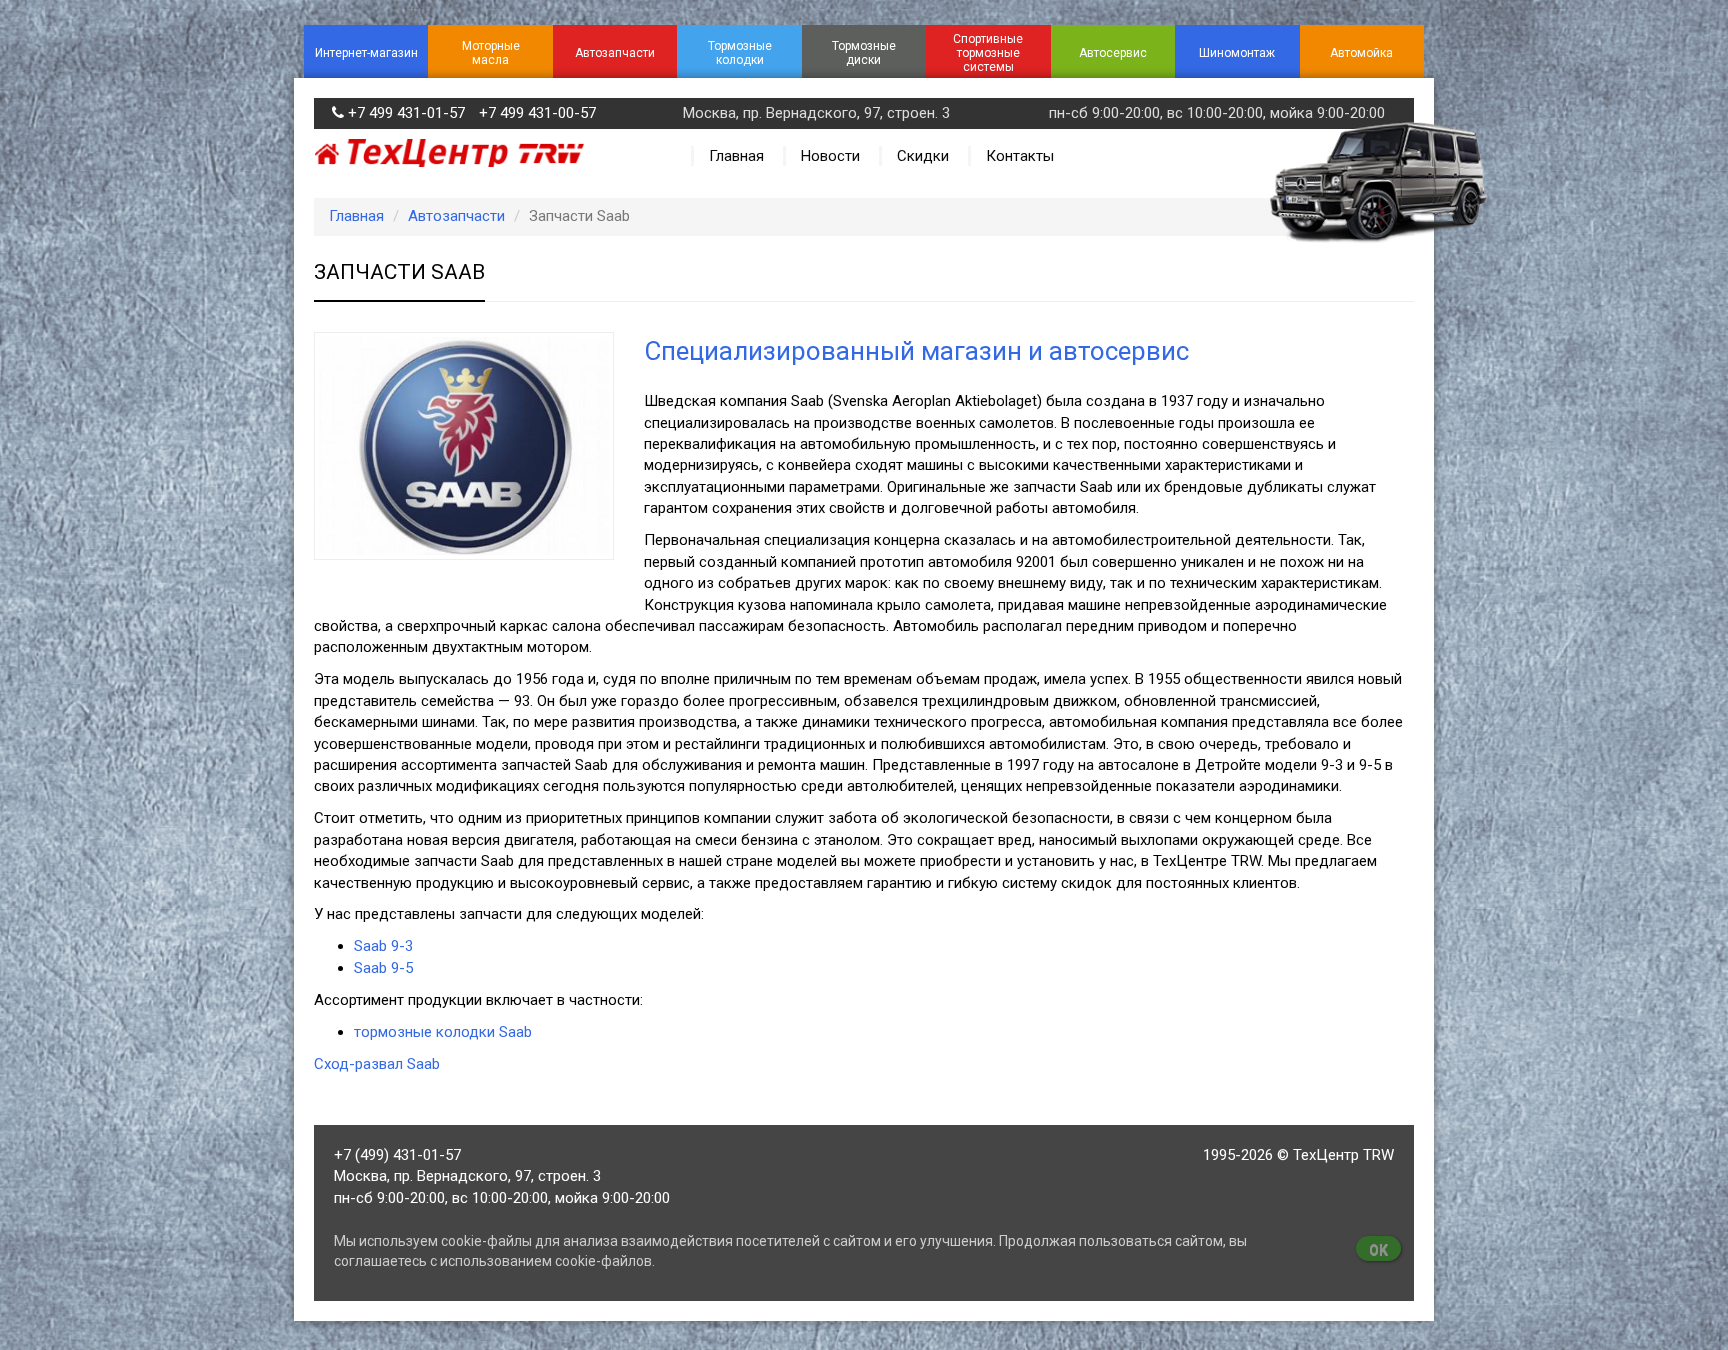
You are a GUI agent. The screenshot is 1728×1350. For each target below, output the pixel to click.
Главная (736, 156)
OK (1378, 1250)
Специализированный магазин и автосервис (916, 351)
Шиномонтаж (1237, 53)
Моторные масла (491, 53)
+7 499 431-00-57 (537, 113)
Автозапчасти (615, 53)
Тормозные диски (864, 53)
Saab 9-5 (383, 968)
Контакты (1020, 156)
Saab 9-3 (383, 946)
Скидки (923, 156)
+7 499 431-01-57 (406, 113)
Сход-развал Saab (377, 1064)
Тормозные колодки (740, 53)
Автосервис (1113, 53)
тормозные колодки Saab (443, 1032)
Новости (830, 156)
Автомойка (1361, 53)
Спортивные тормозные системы (988, 53)
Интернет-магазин (366, 53)
